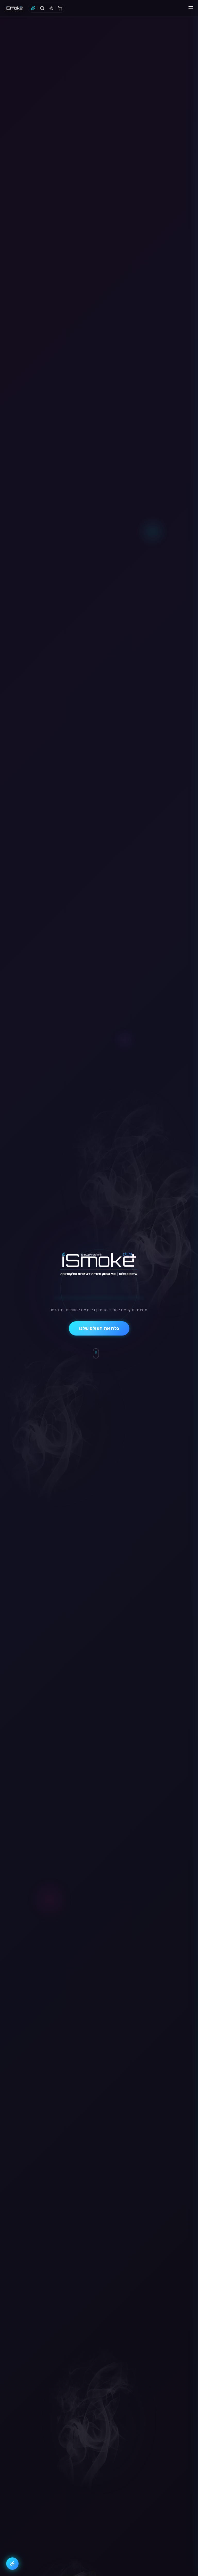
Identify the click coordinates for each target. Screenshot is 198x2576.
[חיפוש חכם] (33, 8)
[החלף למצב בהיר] (51, 8)
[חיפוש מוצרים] (42, 8)
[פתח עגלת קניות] (60, 8)
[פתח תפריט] (191, 8)
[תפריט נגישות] (12, 2564)
